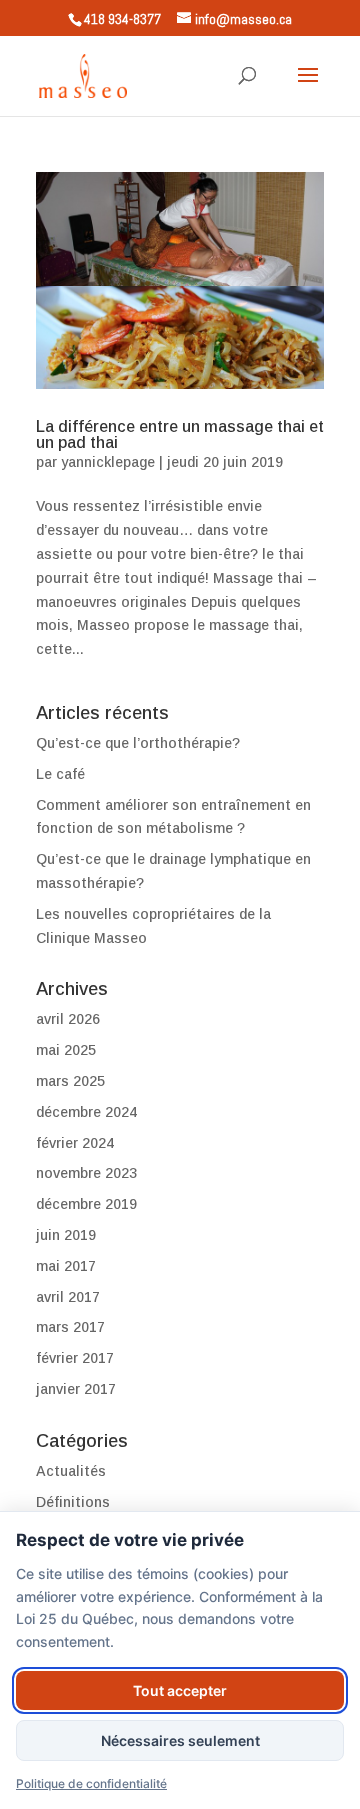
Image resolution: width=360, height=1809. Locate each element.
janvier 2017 (76, 1389)
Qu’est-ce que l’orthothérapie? (138, 743)
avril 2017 (68, 1297)
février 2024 (75, 1143)
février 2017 (75, 1358)
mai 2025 (66, 1050)
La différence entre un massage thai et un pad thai (180, 434)
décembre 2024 (86, 1112)
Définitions (73, 1502)
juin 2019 (66, 1235)
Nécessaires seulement (180, 1740)
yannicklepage (108, 462)
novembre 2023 (86, 1173)
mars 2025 (70, 1081)
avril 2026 (68, 1019)
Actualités (71, 1471)
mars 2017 (70, 1327)
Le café (60, 774)
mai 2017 (66, 1266)
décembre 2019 (86, 1204)
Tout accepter (180, 1690)
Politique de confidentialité (91, 1783)
